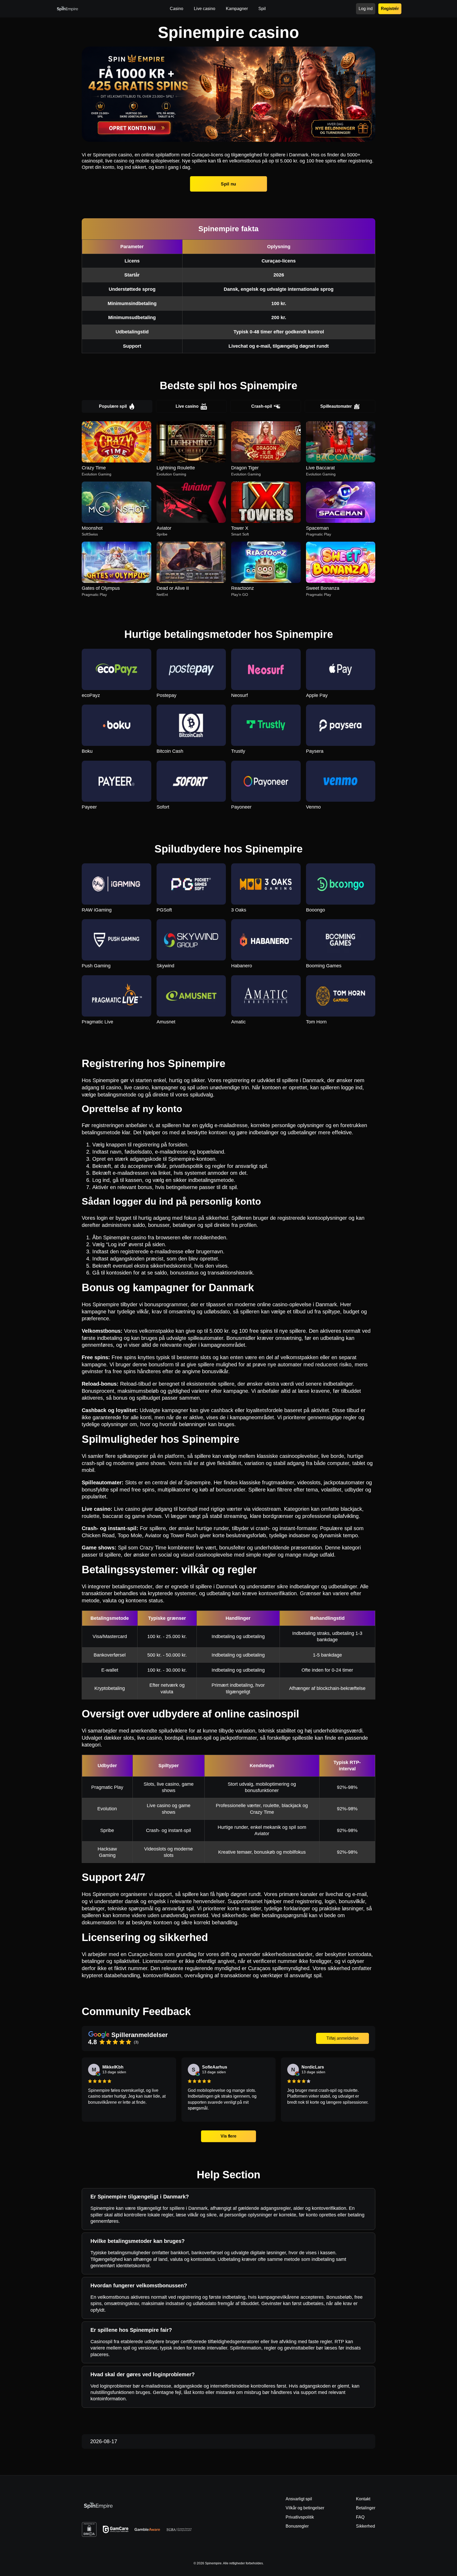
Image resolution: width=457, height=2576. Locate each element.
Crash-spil (262, 406)
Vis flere (229, 2136)
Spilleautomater (336, 406)
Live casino (187, 406)
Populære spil (113, 406)
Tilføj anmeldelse (342, 2038)
